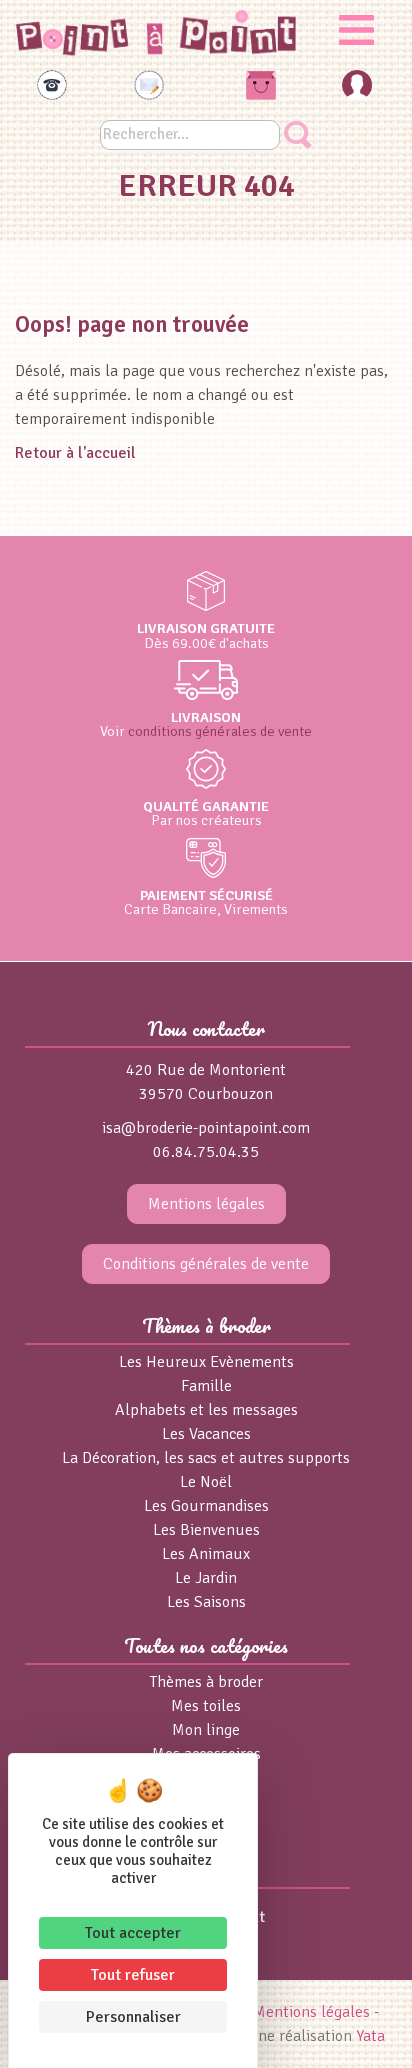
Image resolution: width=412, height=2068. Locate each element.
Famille (206, 1386)
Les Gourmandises (206, 1506)
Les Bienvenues (206, 1530)
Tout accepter (133, 1933)
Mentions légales (206, 1204)
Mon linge (206, 1730)
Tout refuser (133, 1975)
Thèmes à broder (206, 1682)
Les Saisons (206, 1602)
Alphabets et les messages (206, 1410)
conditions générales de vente (220, 731)
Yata (370, 2036)
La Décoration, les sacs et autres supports (206, 1458)
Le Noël (206, 1482)
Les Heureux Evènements (206, 1362)
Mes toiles (206, 1706)
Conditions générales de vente (206, 1264)
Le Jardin (206, 1578)
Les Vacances (206, 1434)
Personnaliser (133, 2017)
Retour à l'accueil (75, 453)
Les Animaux (206, 1554)
